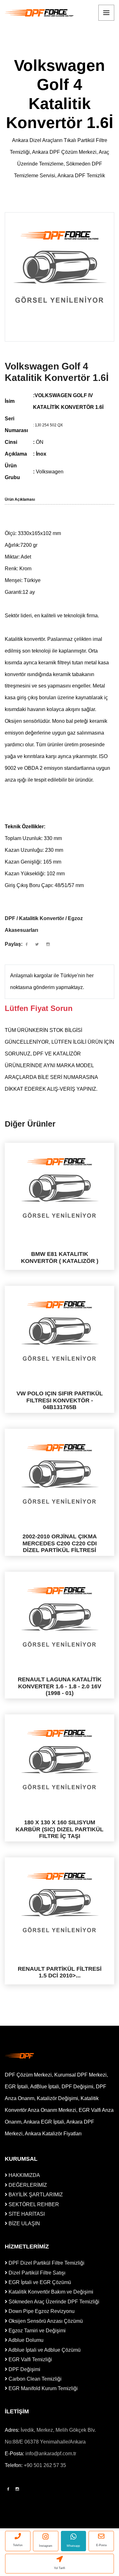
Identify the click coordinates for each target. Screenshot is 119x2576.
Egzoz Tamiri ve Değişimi (36, 2331)
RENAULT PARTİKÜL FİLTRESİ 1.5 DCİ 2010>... (60, 1972)
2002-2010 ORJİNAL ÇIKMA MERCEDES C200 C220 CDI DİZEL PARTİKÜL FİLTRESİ (60, 1543)
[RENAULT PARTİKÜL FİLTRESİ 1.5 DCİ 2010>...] (60, 1903)
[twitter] (37, 945)
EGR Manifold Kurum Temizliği (43, 2388)
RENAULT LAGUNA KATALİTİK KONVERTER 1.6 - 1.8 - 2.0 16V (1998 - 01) (60, 1686)
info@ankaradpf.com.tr (51, 2454)
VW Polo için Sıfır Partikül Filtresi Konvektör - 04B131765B (60, 1400)
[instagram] (48, 945)
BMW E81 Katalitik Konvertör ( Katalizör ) (60, 1257)
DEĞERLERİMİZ (27, 2185)
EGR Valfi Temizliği (30, 2359)
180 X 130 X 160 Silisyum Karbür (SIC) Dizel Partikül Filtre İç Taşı (60, 1829)
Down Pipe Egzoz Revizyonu (41, 2311)
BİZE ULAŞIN (24, 2223)
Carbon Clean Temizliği (34, 2379)
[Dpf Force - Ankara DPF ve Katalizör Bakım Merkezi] (40, 13)
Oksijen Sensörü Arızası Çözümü (45, 2321)
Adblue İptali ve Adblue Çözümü (44, 2350)
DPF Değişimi (24, 2369)
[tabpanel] (60, 267)
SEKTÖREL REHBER (33, 2204)
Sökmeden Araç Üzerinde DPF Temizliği (53, 2302)
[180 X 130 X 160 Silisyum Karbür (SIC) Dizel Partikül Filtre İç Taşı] (60, 1760)
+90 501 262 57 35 (45, 2465)
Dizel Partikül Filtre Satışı (36, 2273)
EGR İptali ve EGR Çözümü (39, 2282)
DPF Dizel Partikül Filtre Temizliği (46, 2263)
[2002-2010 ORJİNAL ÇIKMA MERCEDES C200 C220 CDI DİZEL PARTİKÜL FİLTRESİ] (60, 1474)
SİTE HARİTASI (26, 2214)
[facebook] (27, 945)
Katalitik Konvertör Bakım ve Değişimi (50, 2292)
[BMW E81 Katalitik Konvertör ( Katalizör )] (60, 1188)
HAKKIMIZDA (24, 2175)
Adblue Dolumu (25, 2340)
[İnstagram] (17, 2489)
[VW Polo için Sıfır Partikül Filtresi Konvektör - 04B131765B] (60, 1331)
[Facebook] (8, 2489)
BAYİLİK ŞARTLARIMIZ (35, 2195)
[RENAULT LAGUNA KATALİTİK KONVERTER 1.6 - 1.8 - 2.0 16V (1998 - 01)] (60, 1617)
